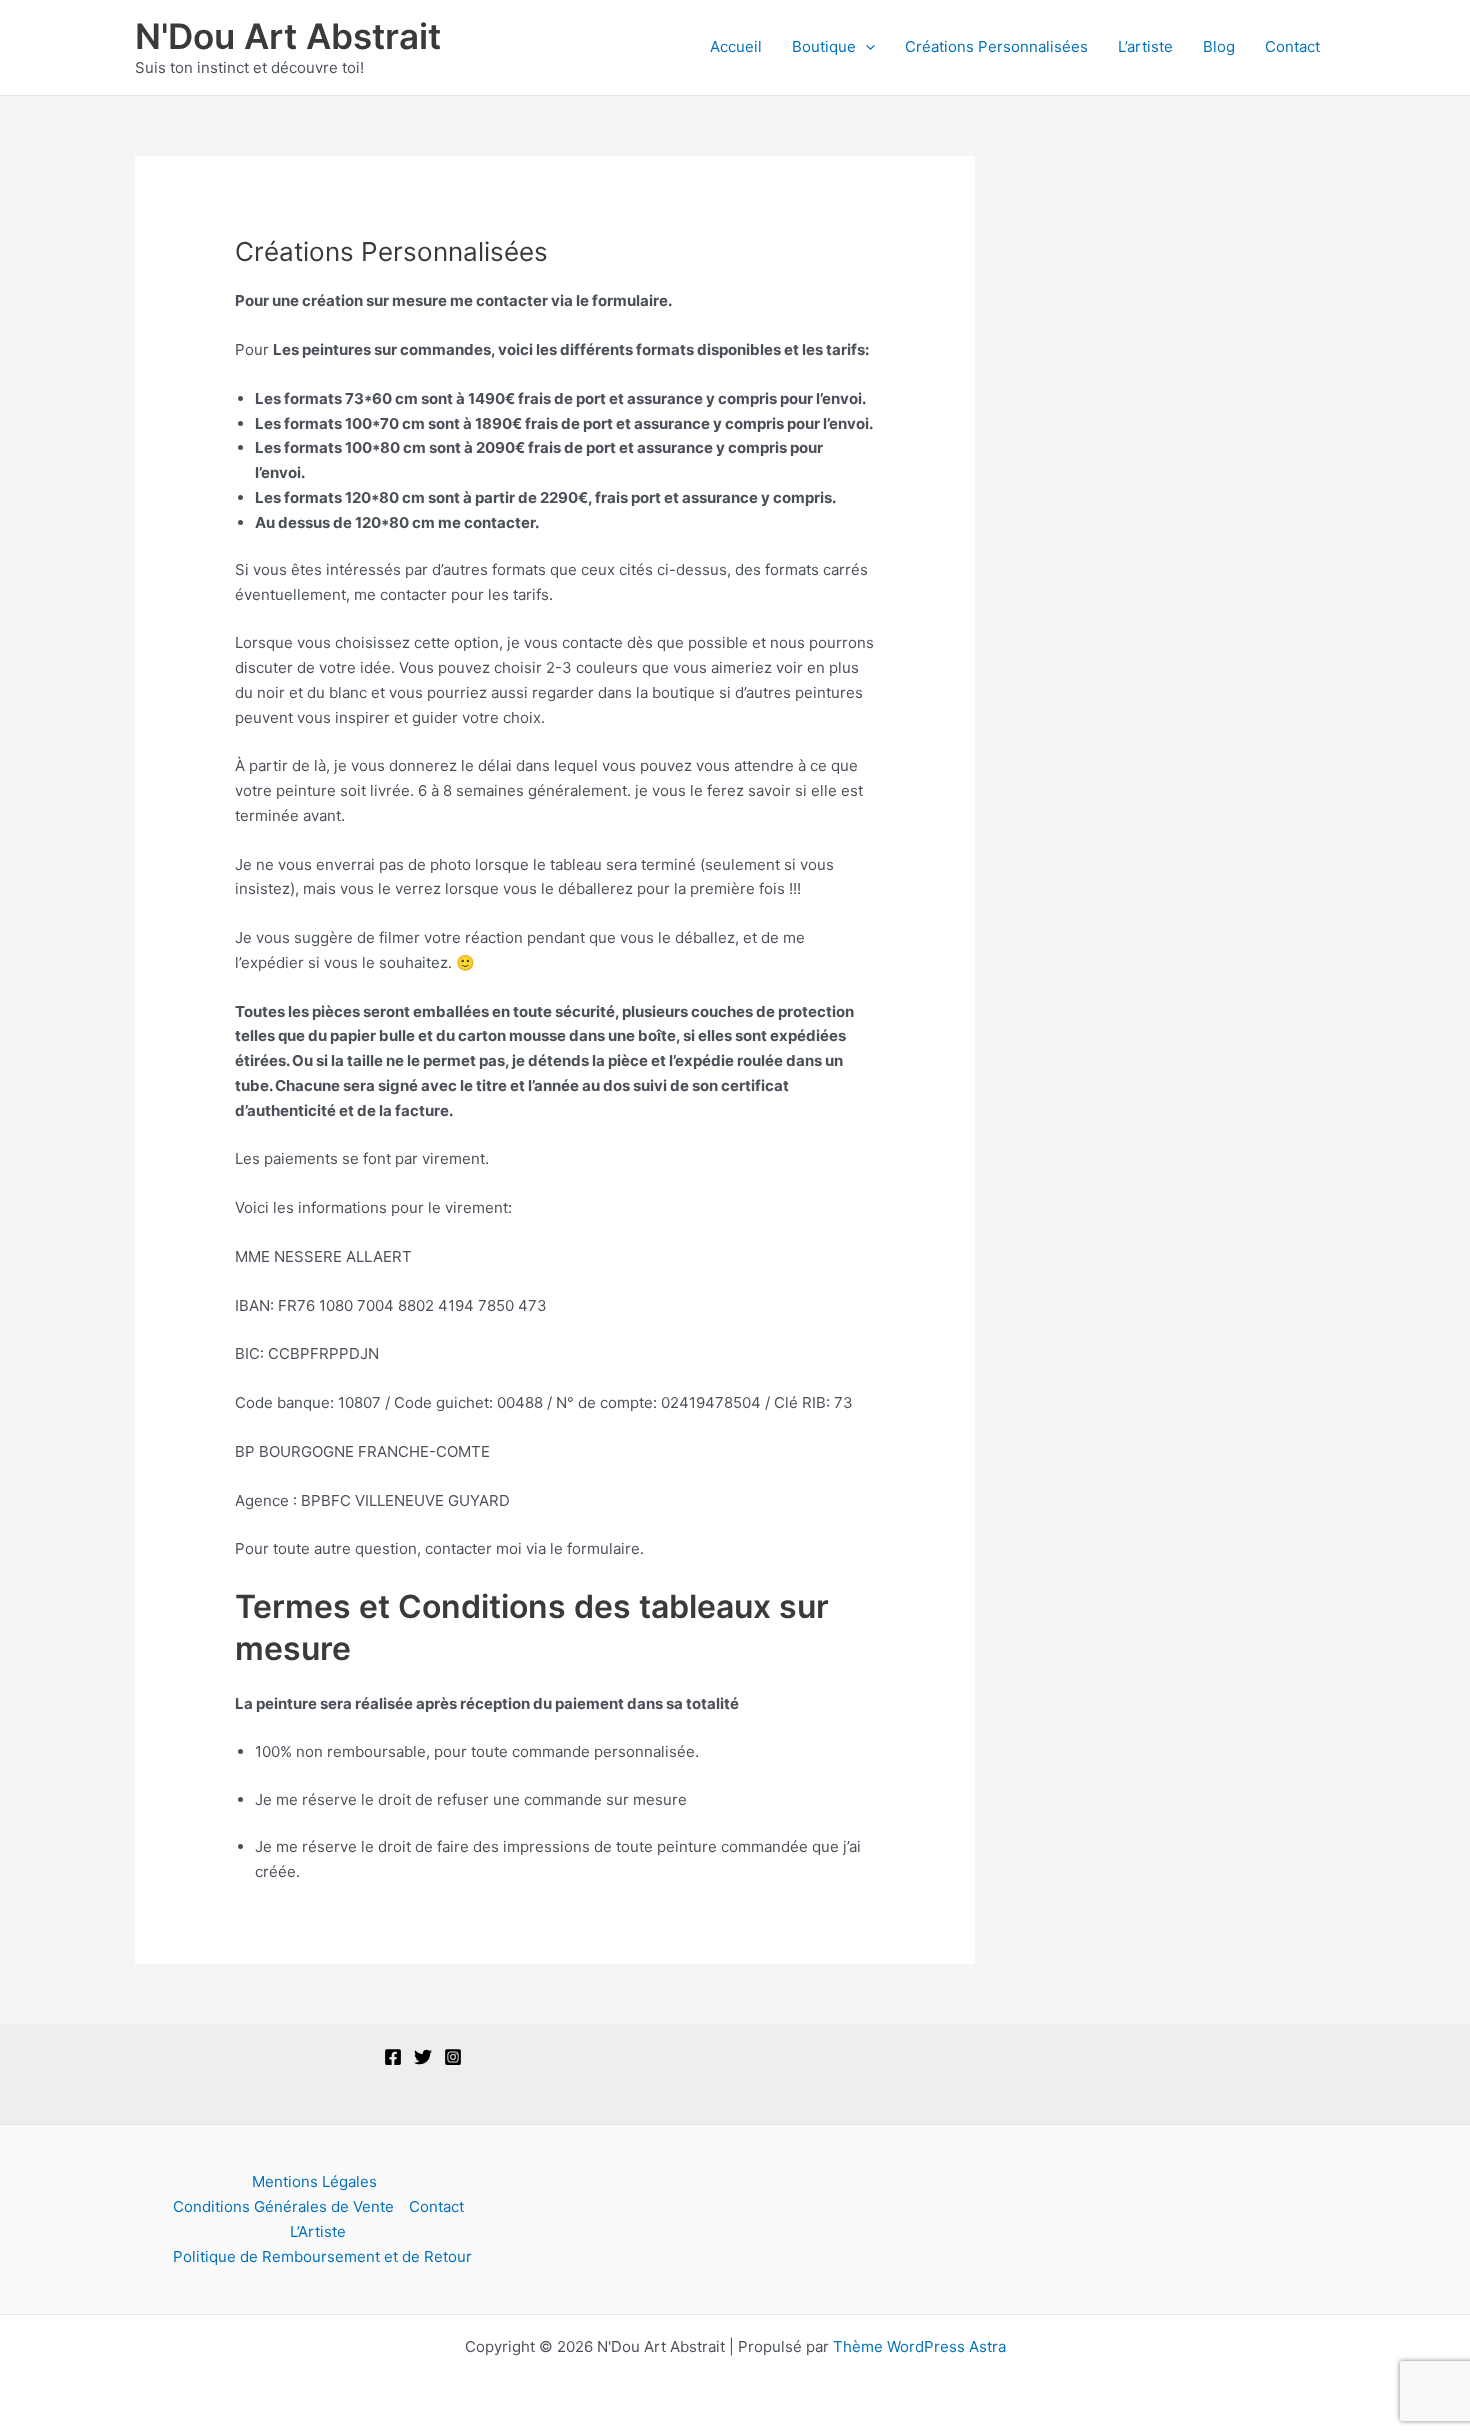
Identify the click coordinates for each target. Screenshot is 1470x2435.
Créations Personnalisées (996, 46)
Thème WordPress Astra (919, 2346)
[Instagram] (453, 2057)
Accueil (736, 46)
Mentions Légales (314, 2181)
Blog (1219, 46)
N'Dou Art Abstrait (288, 36)
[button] (865, 47)
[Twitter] (423, 2057)
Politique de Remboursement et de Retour (322, 2256)
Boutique (824, 46)
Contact (1292, 46)
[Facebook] (393, 2057)
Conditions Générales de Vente (283, 2206)
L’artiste (1145, 46)
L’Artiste (318, 2231)
